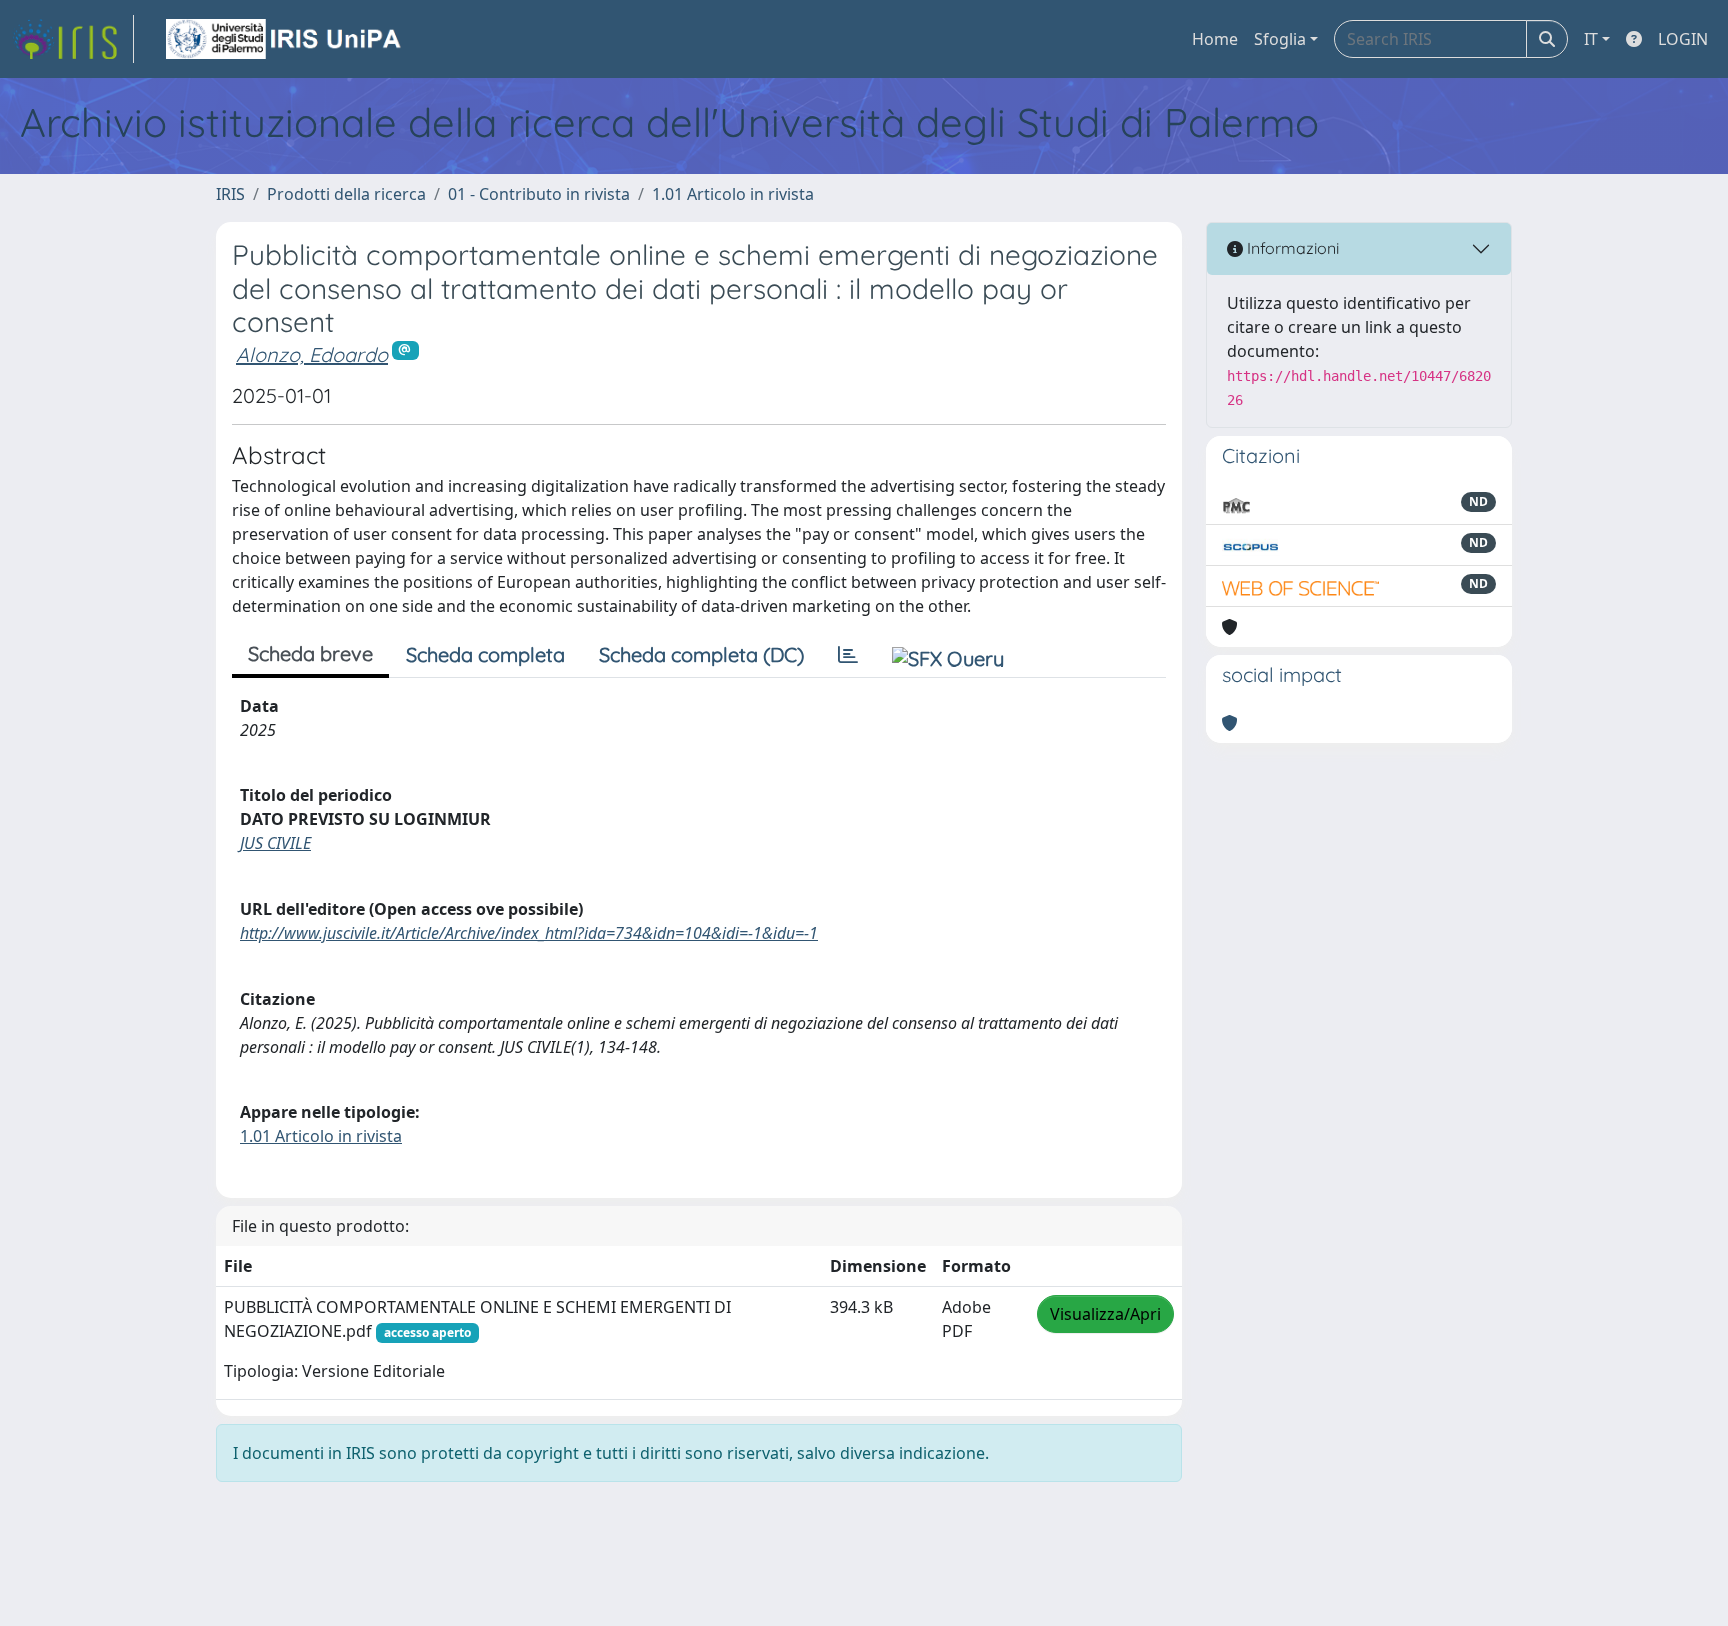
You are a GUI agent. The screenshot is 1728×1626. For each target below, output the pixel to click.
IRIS (230, 194)
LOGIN (1683, 39)
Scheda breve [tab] (310, 653)
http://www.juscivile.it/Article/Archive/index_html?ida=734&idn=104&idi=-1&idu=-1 (529, 933)
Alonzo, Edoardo (312, 354)
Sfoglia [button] (1280, 39)
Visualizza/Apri (1105, 1314)
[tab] (848, 655)
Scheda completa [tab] (485, 654)
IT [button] (1591, 39)
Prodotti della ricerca (346, 194)
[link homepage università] (285, 39)
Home (1215, 39)
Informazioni (1291, 248)
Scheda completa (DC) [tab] (701, 654)
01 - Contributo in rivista (539, 194)
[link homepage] (73, 39)
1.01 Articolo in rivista (733, 194)
